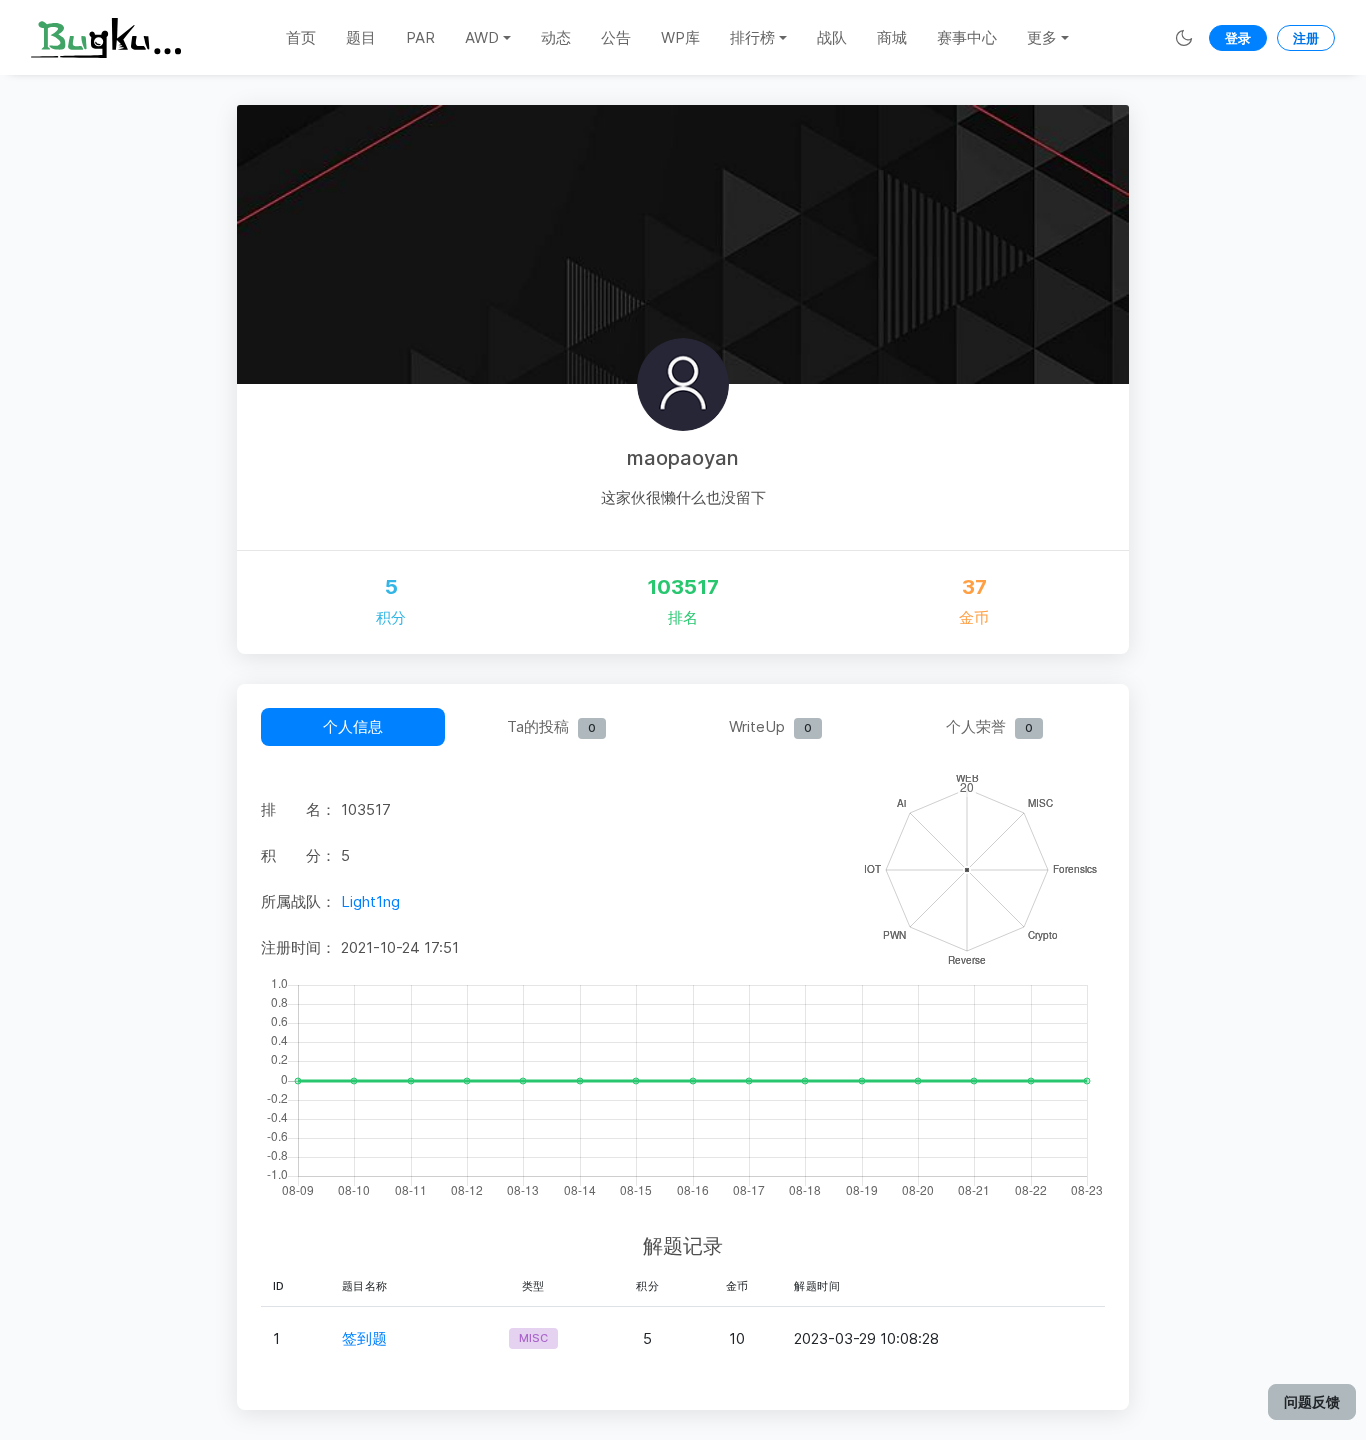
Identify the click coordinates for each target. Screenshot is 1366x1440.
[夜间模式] (1184, 37)
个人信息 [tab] (353, 726)
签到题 (364, 1338)
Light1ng (370, 901)
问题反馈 (1312, 1401)
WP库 (680, 37)
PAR (420, 37)
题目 (361, 37)
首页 (301, 37)
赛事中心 (967, 37)
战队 (832, 37)
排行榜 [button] (752, 37)
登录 (1238, 38)
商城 (892, 37)
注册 (1306, 38)
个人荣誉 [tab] (989, 726)
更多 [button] (1042, 37)
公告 (616, 37)
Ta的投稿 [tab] (551, 726)
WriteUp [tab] (770, 726)
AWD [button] (482, 37)
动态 (556, 37)
